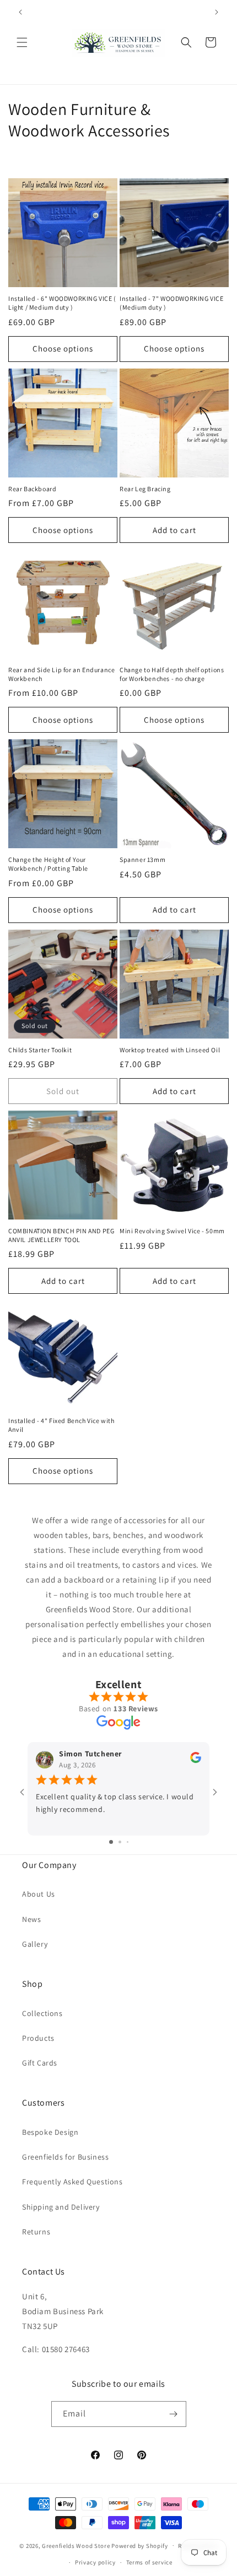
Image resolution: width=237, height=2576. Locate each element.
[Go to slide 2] (120, 1842)
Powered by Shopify (140, 2545)
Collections (42, 2013)
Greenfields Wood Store (76, 2545)
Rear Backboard (32, 489)
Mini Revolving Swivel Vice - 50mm (172, 1231)
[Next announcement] (217, 12)
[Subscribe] (174, 2414)
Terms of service (149, 2562)
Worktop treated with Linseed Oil (170, 1050)
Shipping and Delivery (61, 2207)
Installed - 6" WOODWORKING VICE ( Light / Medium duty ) (62, 303)
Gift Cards (40, 2063)
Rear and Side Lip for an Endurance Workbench (61, 674)
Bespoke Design (50, 2132)
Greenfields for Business (65, 2157)
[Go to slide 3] (128, 1842)
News (31, 1919)
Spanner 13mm (142, 859)
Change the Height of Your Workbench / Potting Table (48, 864)
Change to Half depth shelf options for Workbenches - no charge (172, 674)
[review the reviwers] (196, 1760)
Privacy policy (95, 2562)
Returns (36, 2232)
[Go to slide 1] (111, 1842)
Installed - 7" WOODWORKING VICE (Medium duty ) (172, 303)
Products (38, 2038)
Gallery (35, 1944)
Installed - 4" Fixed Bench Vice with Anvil (61, 1425)
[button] (22, 42)
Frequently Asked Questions (72, 2182)
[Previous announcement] (20, 12)
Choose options (63, 348)
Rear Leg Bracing (145, 489)
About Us (39, 1894)
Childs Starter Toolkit (40, 1050)
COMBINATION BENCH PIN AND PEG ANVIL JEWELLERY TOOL (61, 1235)
